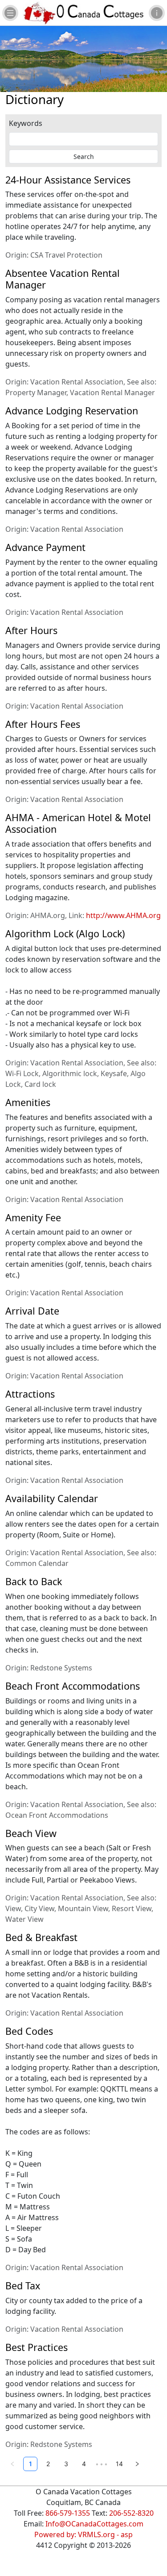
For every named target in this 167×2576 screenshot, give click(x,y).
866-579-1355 (68, 2513)
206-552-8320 (131, 2513)
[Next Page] (137, 2464)
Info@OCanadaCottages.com (94, 2524)
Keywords (26, 123)
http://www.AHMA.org (123, 915)
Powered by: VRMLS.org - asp (83, 2534)
